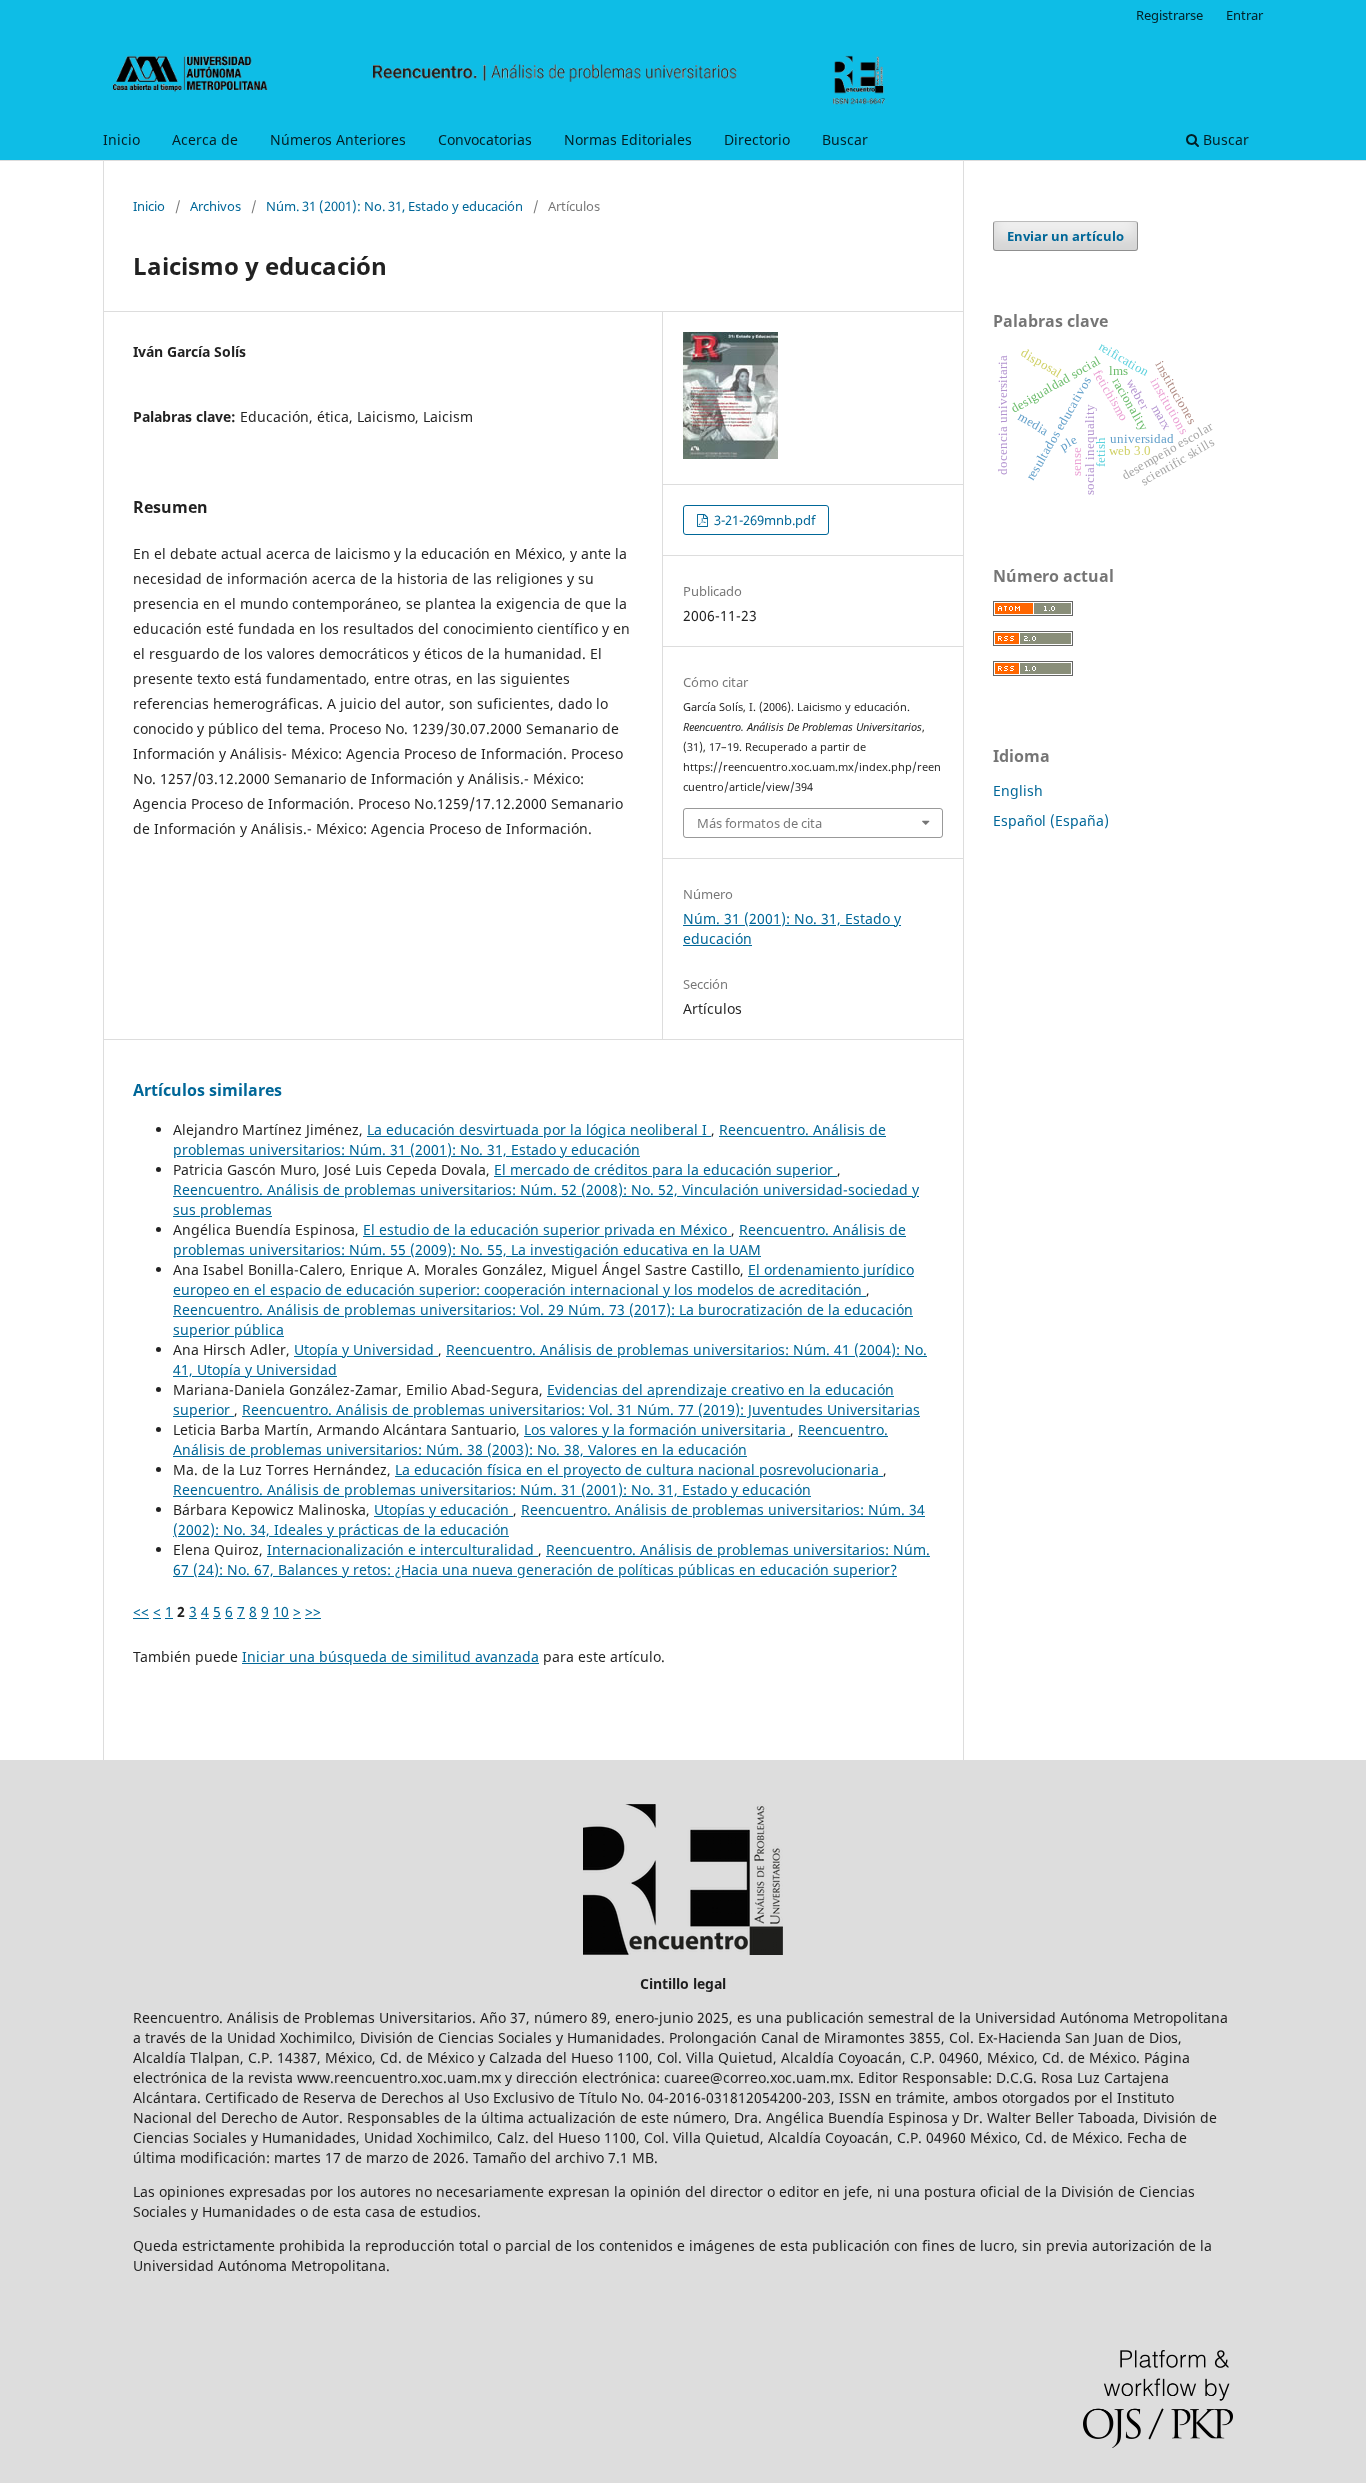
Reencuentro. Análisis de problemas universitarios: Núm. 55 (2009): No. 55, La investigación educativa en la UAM (539, 1239)
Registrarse (1169, 15)
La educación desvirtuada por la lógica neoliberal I (539, 1129)
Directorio (757, 139)
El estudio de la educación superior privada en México (547, 1229)
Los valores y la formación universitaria (657, 1429)
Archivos (215, 206)
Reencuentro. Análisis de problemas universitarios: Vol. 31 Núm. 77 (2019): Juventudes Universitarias (581, 1409)
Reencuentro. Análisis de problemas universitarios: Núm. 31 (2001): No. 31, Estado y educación (529, 1139)
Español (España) (1051, 820)
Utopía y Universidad (366, 1349)
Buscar (845, 139)
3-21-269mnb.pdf (763, 520)
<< (141, 1611)
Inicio (121, 139)
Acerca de (205, 139)
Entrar (1244, 15)
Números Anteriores (338, 139)
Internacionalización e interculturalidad (402, 1549)
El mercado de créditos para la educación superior (665, 1169)
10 (281, 1611)
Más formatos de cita (759, 823)
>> (313, 1611)
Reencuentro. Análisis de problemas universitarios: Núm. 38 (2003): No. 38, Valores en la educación (530, 1439)
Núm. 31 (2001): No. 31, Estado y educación (394, 206)
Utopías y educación (443, 1509)
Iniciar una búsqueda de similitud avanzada (390, 1656)
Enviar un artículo (1065, 236)
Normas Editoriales (628, 139)
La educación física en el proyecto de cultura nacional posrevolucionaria (639, 1469)
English (1018, 790)
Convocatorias (485, 139)
